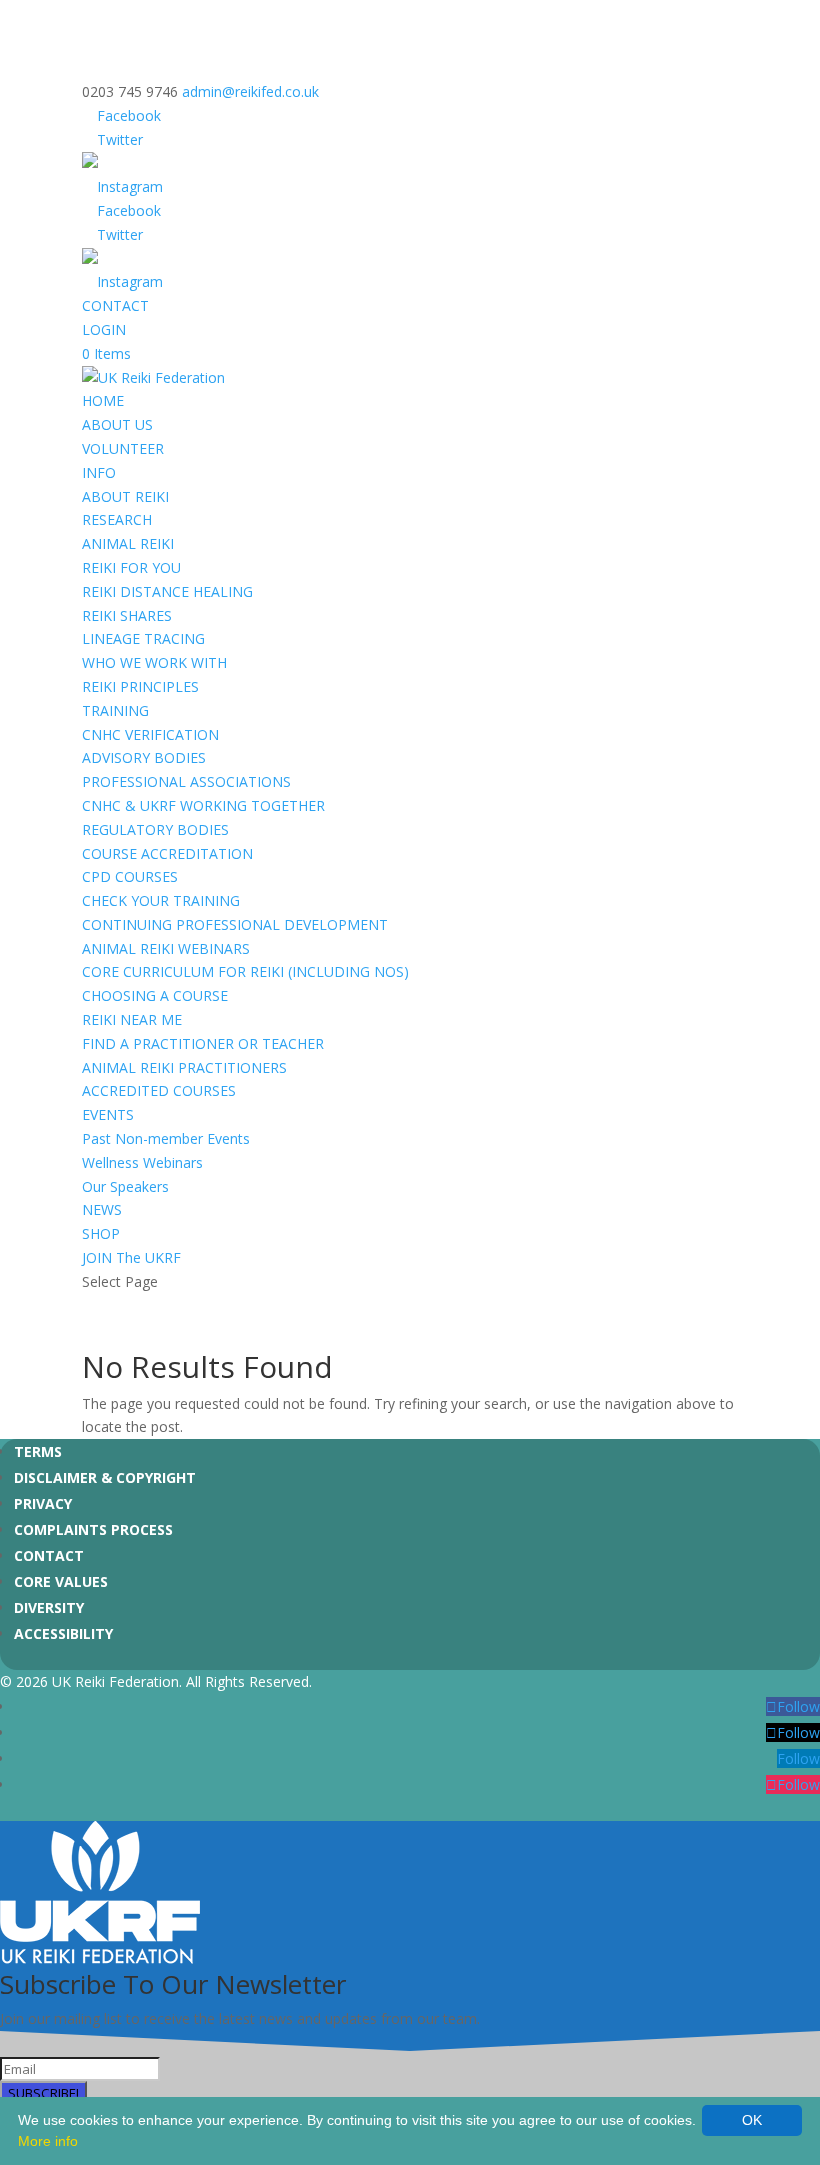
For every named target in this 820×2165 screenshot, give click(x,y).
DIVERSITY (49, 1607)
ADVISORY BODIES (144, 757)
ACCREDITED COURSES (159, 1090)
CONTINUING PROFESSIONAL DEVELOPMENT (235, 924)
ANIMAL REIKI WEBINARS (166, 948)
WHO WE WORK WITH (154, 662)
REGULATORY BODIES (155, 829)
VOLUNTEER (123, 448)
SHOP (101, 1233)
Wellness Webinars (142, 1162)
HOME (103, 400)
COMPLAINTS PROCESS (93, 1529)
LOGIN (104, 329)
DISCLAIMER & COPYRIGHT (105, 1477)
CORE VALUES (61, 1581)
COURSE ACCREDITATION (167, 853)
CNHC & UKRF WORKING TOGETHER (203, 805)
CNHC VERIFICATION (150, 734)
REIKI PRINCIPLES (140, 686)
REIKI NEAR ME (132, 1019)
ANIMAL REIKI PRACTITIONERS (184, 1067)
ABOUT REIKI (125, 496)
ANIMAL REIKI (128, 543)
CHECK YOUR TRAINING (161, 900)
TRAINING (115, 710)
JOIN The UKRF (131, 1257)
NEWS (102, 1209)
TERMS (38, 1451)
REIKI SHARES (127, 615)
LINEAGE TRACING (143, 638)
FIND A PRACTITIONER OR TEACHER (203, 1043)
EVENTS (108, 1114)
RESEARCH (117, 519)
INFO (99, 472)
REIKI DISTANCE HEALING (167, 591)
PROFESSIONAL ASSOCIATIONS (186, 781)
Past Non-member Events (166, 1138)
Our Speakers (125, 1186)
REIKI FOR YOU (131, 567)
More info (48, 2141)
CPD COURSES (130, 876)
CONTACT (115, 305)
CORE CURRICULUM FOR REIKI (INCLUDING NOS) (245, 971)
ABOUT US (117, 424)
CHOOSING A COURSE (155, 995)
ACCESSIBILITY (63, 1633)
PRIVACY (43, 1503)
